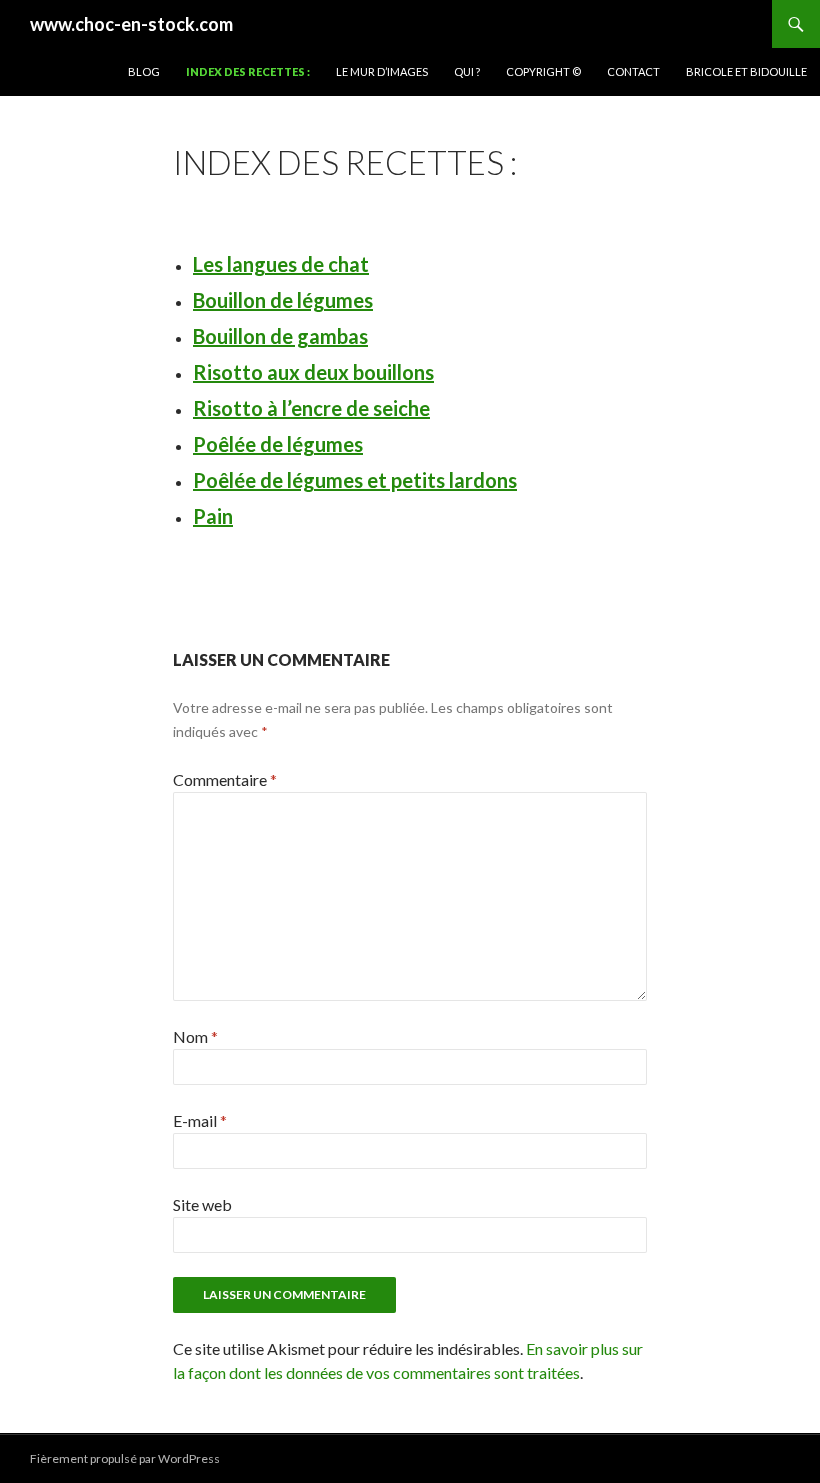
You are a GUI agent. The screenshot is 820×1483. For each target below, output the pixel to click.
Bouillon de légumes (283, 300)
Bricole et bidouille (746, 71)
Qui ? (467, 71)
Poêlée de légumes (278, 444)
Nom (195, 1036)
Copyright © (543, 71)
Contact (633, 71)
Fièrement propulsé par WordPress (125, 1458)
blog (144, 71)
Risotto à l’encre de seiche (311, 408)
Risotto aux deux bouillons (313, 372)
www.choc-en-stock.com (131, 24)
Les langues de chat (281, 264)
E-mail (200, 1120)
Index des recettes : (248, 71)
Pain (213, 516)
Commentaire (225, 779)
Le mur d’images (382, 71)
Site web (202, 1204)
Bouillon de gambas (280, 336)
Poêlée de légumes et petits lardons (355, 480)
